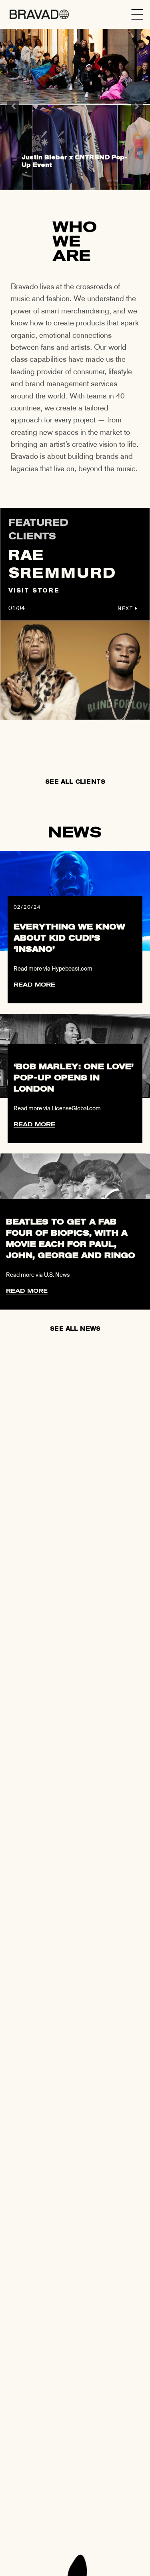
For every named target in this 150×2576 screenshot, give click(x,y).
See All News (75, 1329)
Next (137, 107)
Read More (34, 985)
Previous (13, 107)
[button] (137, 14)
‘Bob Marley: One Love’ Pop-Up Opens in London (74, 1078)
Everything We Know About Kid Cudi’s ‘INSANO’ (69, 938)
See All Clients (75, 782)
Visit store (34, 591)
